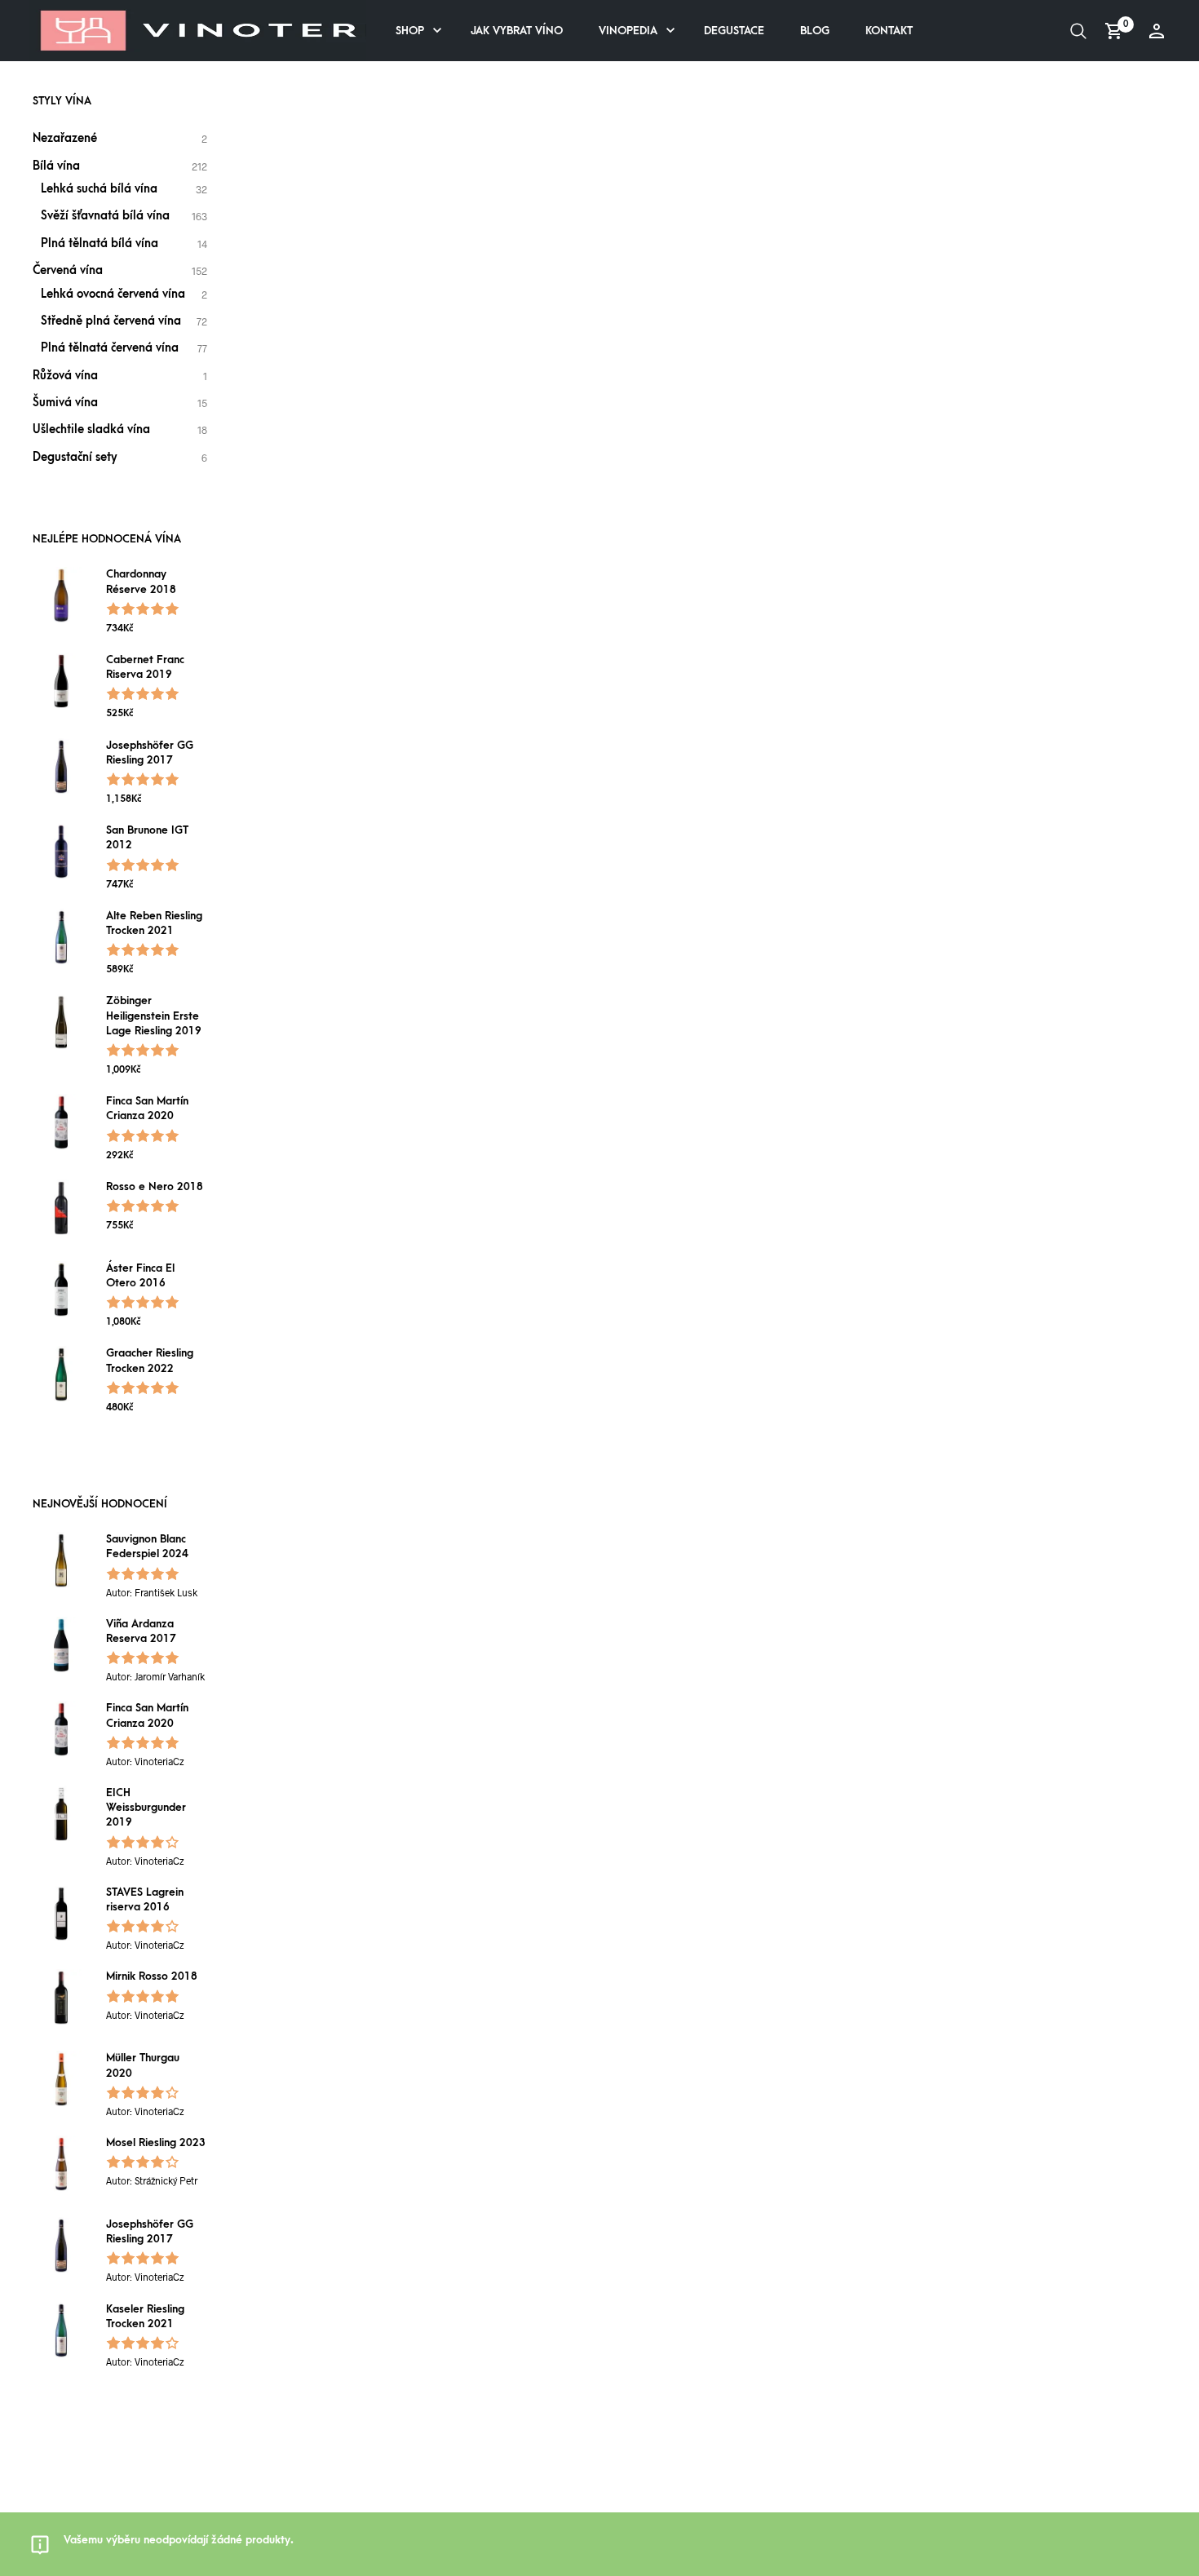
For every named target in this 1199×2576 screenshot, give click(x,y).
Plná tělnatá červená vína (110, 348)
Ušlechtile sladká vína (91, 429)
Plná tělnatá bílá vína (100, 243)
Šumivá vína (65, 403)
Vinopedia (628, 31)
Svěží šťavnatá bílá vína (105, 216)
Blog (815, 31)
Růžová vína (65, 376)
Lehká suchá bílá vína (99, 189)
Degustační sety (75, 457)
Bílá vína (56, 166)
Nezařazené (65, 138)
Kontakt (889, 31)
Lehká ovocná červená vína (113, 294)
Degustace (734, 31)
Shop (410, 31)
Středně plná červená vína (111, 321)
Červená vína (68, 270)
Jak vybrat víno (517, 31)
